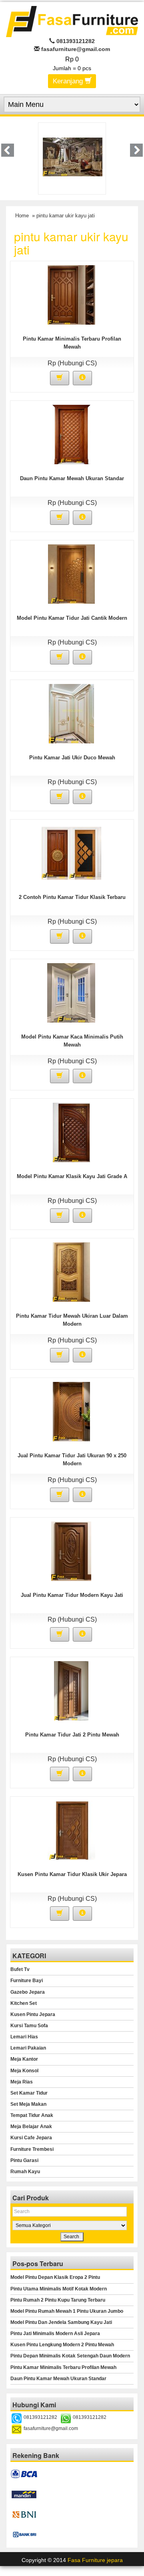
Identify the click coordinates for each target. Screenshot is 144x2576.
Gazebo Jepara (28, 1992)
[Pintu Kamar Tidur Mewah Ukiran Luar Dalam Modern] (71, 1271)
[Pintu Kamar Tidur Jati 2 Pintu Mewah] (71, 1690)
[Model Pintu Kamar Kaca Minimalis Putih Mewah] (71, 992)
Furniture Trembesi (32, 2149)
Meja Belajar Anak (31, 2127)
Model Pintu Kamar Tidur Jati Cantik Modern (72, 618)
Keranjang (69, 81)
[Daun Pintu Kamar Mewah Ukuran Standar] (71, 434)
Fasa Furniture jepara (95, 2560)
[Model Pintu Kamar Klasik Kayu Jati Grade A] (71, 1132)
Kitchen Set (24, 2003)
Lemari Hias (24, 2037)
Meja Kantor (24, 2059)
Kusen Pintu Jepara (33, 2014)
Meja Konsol (24, 2071)
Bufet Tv (20, 1969)
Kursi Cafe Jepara (31, 2138)
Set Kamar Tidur (29, 2093)
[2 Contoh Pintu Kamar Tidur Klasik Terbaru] (71, 853)
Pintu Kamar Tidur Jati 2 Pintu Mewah (72, 1735)
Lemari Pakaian (28, 2048)
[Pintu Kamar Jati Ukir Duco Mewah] (71, 713)
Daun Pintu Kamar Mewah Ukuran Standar (72, 478)
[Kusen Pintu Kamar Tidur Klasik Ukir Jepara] (71, 1830)
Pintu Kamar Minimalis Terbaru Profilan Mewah (63, 2367)
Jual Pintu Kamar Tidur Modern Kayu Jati (72, 1595)
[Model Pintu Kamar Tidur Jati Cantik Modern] (71, 574)
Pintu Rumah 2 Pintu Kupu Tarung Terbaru (58, 2300)
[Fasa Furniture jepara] (72, 21)
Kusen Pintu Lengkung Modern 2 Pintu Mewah (62, 2345)
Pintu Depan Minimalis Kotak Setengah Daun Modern (70, 2356)
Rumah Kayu (25, 2172)
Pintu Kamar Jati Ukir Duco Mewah (72, 758)
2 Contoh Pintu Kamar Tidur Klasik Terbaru (72, 897)
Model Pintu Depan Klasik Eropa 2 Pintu (55, 2277)
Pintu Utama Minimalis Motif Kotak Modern (59, 2289)
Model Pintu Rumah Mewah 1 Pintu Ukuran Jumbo (67, 2311)
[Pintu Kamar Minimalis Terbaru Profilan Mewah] (71, 294)
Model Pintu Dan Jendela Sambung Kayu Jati (61, 2322)
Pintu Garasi (24, 2160)
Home (22, 216)
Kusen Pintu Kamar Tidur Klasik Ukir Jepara (72, 1874)
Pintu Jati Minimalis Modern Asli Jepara (55, 2334)
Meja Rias (22, 2082)
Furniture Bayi (27, 1981)
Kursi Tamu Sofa (29, 2026)
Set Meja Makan (28, 2104)
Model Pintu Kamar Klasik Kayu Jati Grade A (72, 1176)
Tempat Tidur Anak (32, 2115)
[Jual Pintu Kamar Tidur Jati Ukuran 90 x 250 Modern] (71, 1411)
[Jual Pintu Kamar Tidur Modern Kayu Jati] (71, 1551)
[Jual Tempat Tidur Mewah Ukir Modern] (72, 156)
